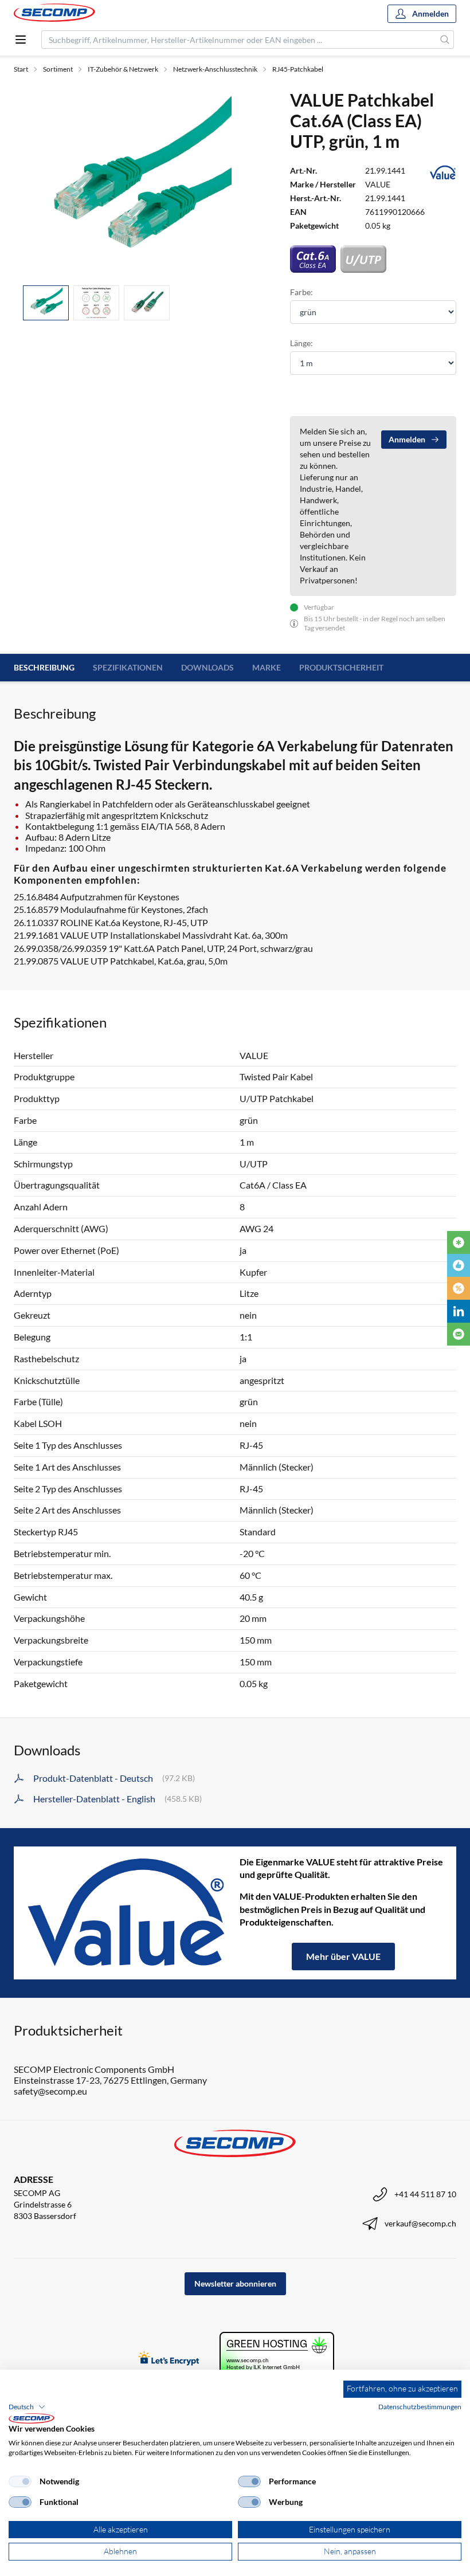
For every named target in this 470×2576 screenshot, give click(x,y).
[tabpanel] (138, 183)
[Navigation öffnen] (21, 40)
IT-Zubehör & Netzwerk (123, 69)
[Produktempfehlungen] (459, 1265)
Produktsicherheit (341, 667)
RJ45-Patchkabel (298, 69)
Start (21, 69)
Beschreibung (44, 667)
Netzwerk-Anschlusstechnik (215, 69)
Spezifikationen (128, 667)
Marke (267, 667)
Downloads (207, 667)
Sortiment (58, 69)
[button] (27, 2407)
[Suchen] (445, 40)
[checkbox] (20, 2481)
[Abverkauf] (459, 1288)
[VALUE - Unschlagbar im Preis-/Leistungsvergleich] (127, 1913)
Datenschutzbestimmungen (420, 2407)
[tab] (46, 303)
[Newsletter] (459, 1334)
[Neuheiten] (459, 1242)
